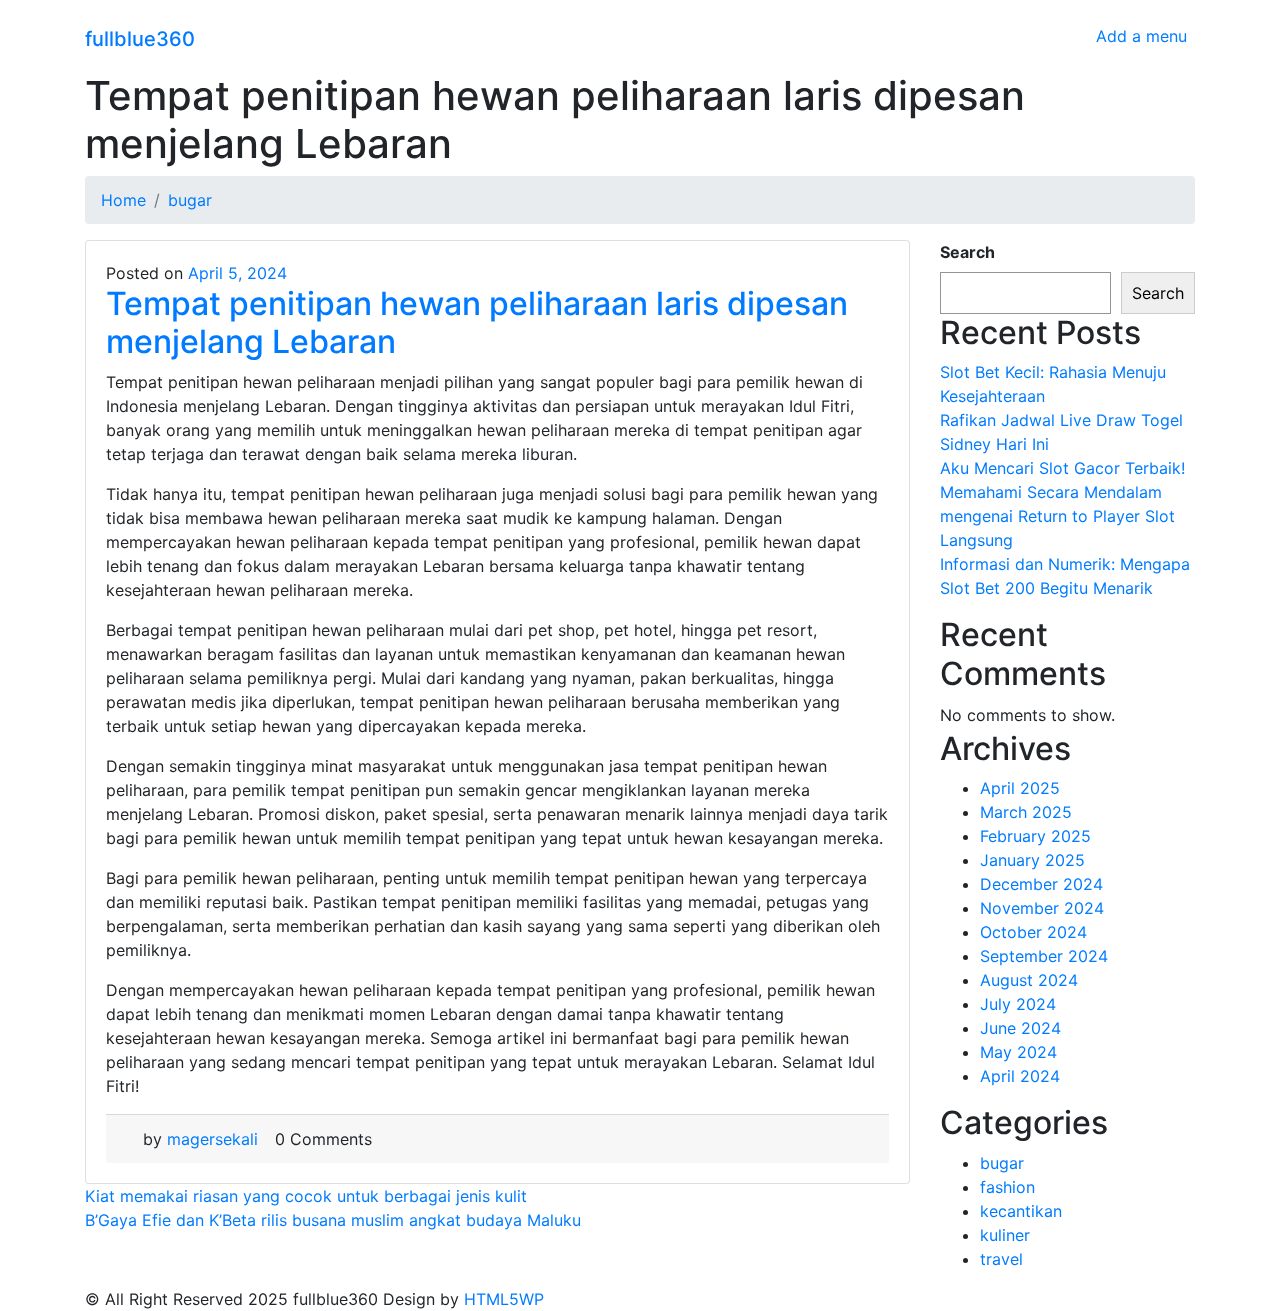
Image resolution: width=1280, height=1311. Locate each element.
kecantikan (1021, 1211)
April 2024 (1020, 1076)
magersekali (212, 1139)
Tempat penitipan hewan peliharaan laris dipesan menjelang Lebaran (477, 322)
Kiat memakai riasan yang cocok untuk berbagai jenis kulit (306, 1196)
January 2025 (1032, 860)
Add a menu (1141, 36)
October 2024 (1033, 932)
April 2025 (1020, 788)
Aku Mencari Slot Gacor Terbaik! (1062, 468)
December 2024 (1041, 884)
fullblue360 (140, 39)
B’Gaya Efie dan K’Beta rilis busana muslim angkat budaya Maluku (333, 1220)
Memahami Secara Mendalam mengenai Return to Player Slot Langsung (1057, 516)
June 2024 (1020, 1028)
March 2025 (1026, 812)
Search (967, 252)
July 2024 (1018, 1004)
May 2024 (1018, 1052)
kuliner (1005, 1235)
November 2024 (1042, 908)
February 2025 (1035, 836)
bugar (1002, 1163)
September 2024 (1044, 956)
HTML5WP (504, 1299)
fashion (1007, 1187)
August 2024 (1029, 980)
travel (1001, 1259)
